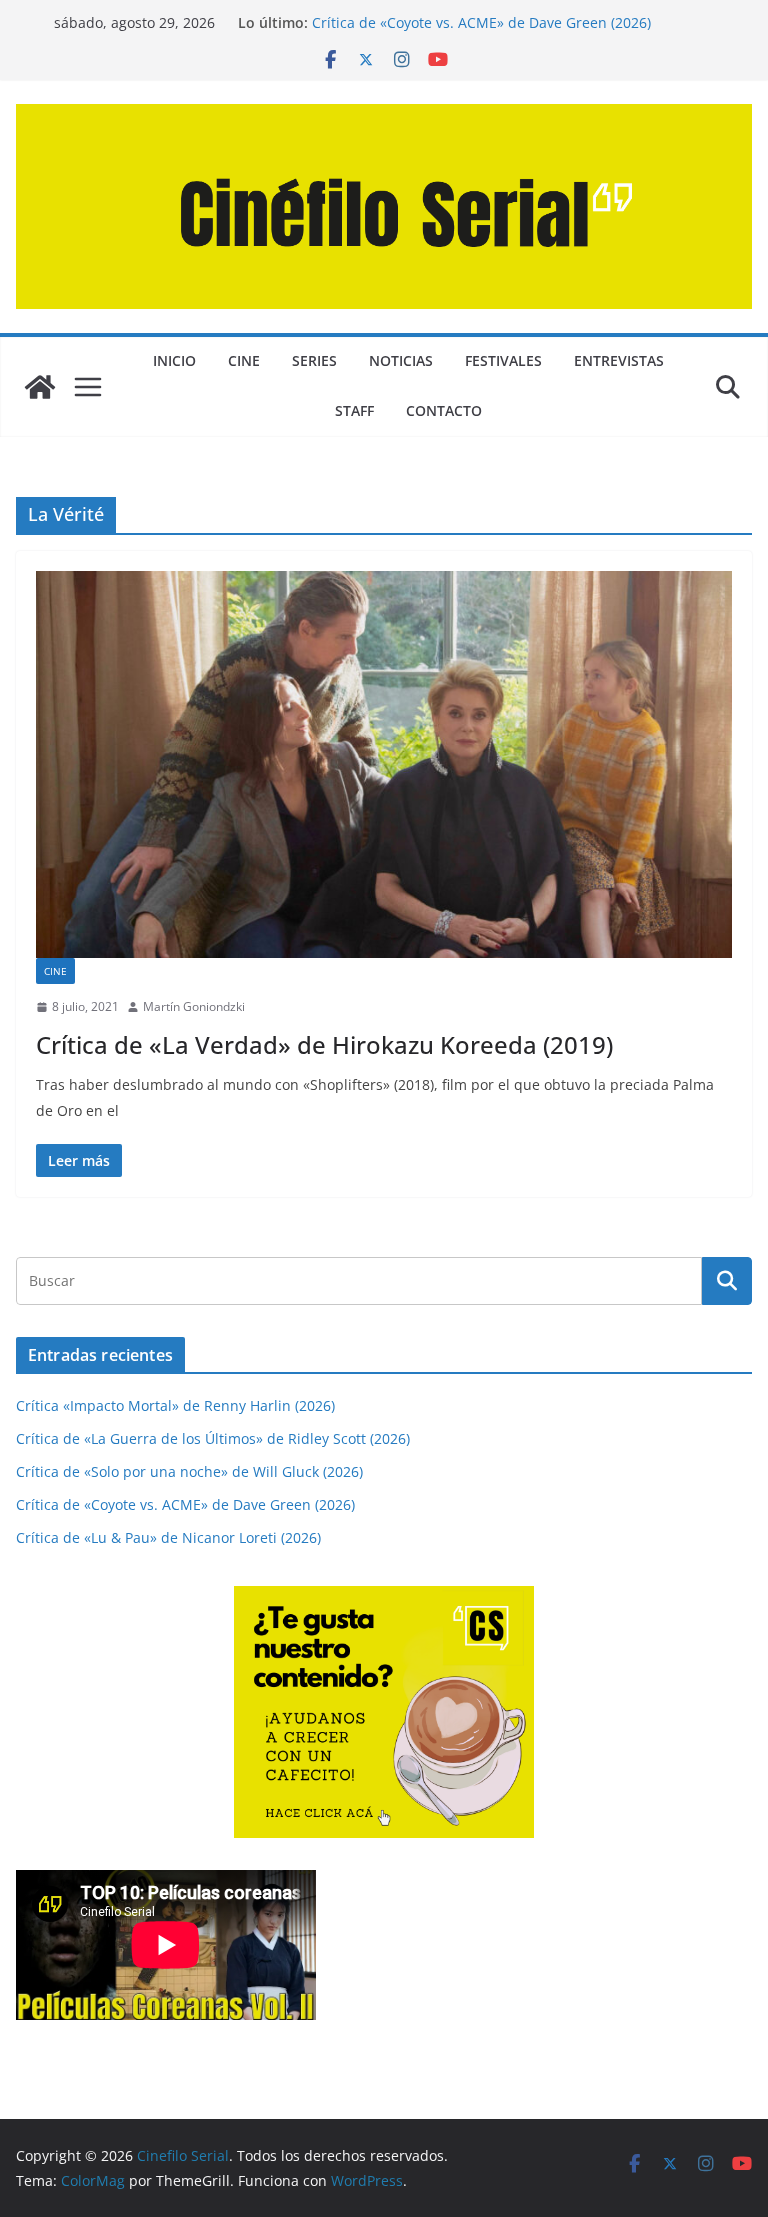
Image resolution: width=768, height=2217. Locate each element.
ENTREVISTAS (619, 360)
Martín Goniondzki (194, 1006)
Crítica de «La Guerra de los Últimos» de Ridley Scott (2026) (213, 1438)
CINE (244, 360)
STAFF (354, 410)
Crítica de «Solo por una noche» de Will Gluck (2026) (189, 1471)
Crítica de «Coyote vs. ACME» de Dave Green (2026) (481, 22)
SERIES (314, 360)
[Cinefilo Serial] (40, 387)
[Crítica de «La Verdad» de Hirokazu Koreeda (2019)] (384, 764)
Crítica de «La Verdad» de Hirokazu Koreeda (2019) (324, 1044)
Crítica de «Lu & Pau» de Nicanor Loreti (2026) (168, 1537)
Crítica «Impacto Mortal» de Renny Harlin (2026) (175, 1405)
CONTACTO (444, 410)
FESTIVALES (503, 360)
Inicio (174, 360)
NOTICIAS (401, 360)
